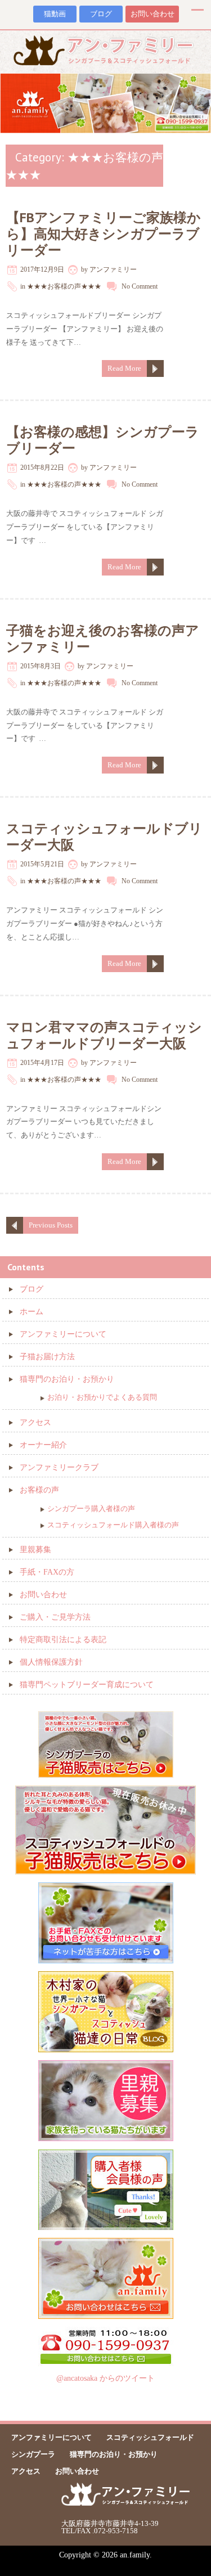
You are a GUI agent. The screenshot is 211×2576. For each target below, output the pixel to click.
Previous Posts (51, 1225)
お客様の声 (39, 1490)
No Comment (140, 286)
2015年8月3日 (41, 666)
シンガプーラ (33, 2454)
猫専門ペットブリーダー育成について (87, 1685)
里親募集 (35, 1550)
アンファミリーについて (63, 1334)
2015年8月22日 (42, 467)
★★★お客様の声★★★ (64, 286)
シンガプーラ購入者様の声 (91, 1509)
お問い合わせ (152, 14)
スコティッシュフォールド (150, 2437)
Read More (124, 368)
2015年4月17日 (42, 1063)
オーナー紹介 (43, 1445)
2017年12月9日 (42, 269)
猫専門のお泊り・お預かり (67, 1379)
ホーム (32, 1312)
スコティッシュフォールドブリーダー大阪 (104, 837)
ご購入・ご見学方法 (55, 1617)
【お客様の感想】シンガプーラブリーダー (103, 440)
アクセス (35, 1422)
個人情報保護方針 (51, 1662)
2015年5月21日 (42, 864)
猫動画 (55, 14)
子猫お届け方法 (47, 1357)
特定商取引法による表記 (63, 1640)
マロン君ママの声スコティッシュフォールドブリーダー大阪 (104, 1035)
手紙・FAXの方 (47, 1572)
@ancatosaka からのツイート (105, 2378)
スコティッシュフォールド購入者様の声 (113, 1525)
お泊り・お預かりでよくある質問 (102, 1397)
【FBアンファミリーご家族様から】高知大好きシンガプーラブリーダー (104, 234)
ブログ (101, 14)
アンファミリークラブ (59, 1467)
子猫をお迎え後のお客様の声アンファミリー (103, 639)
